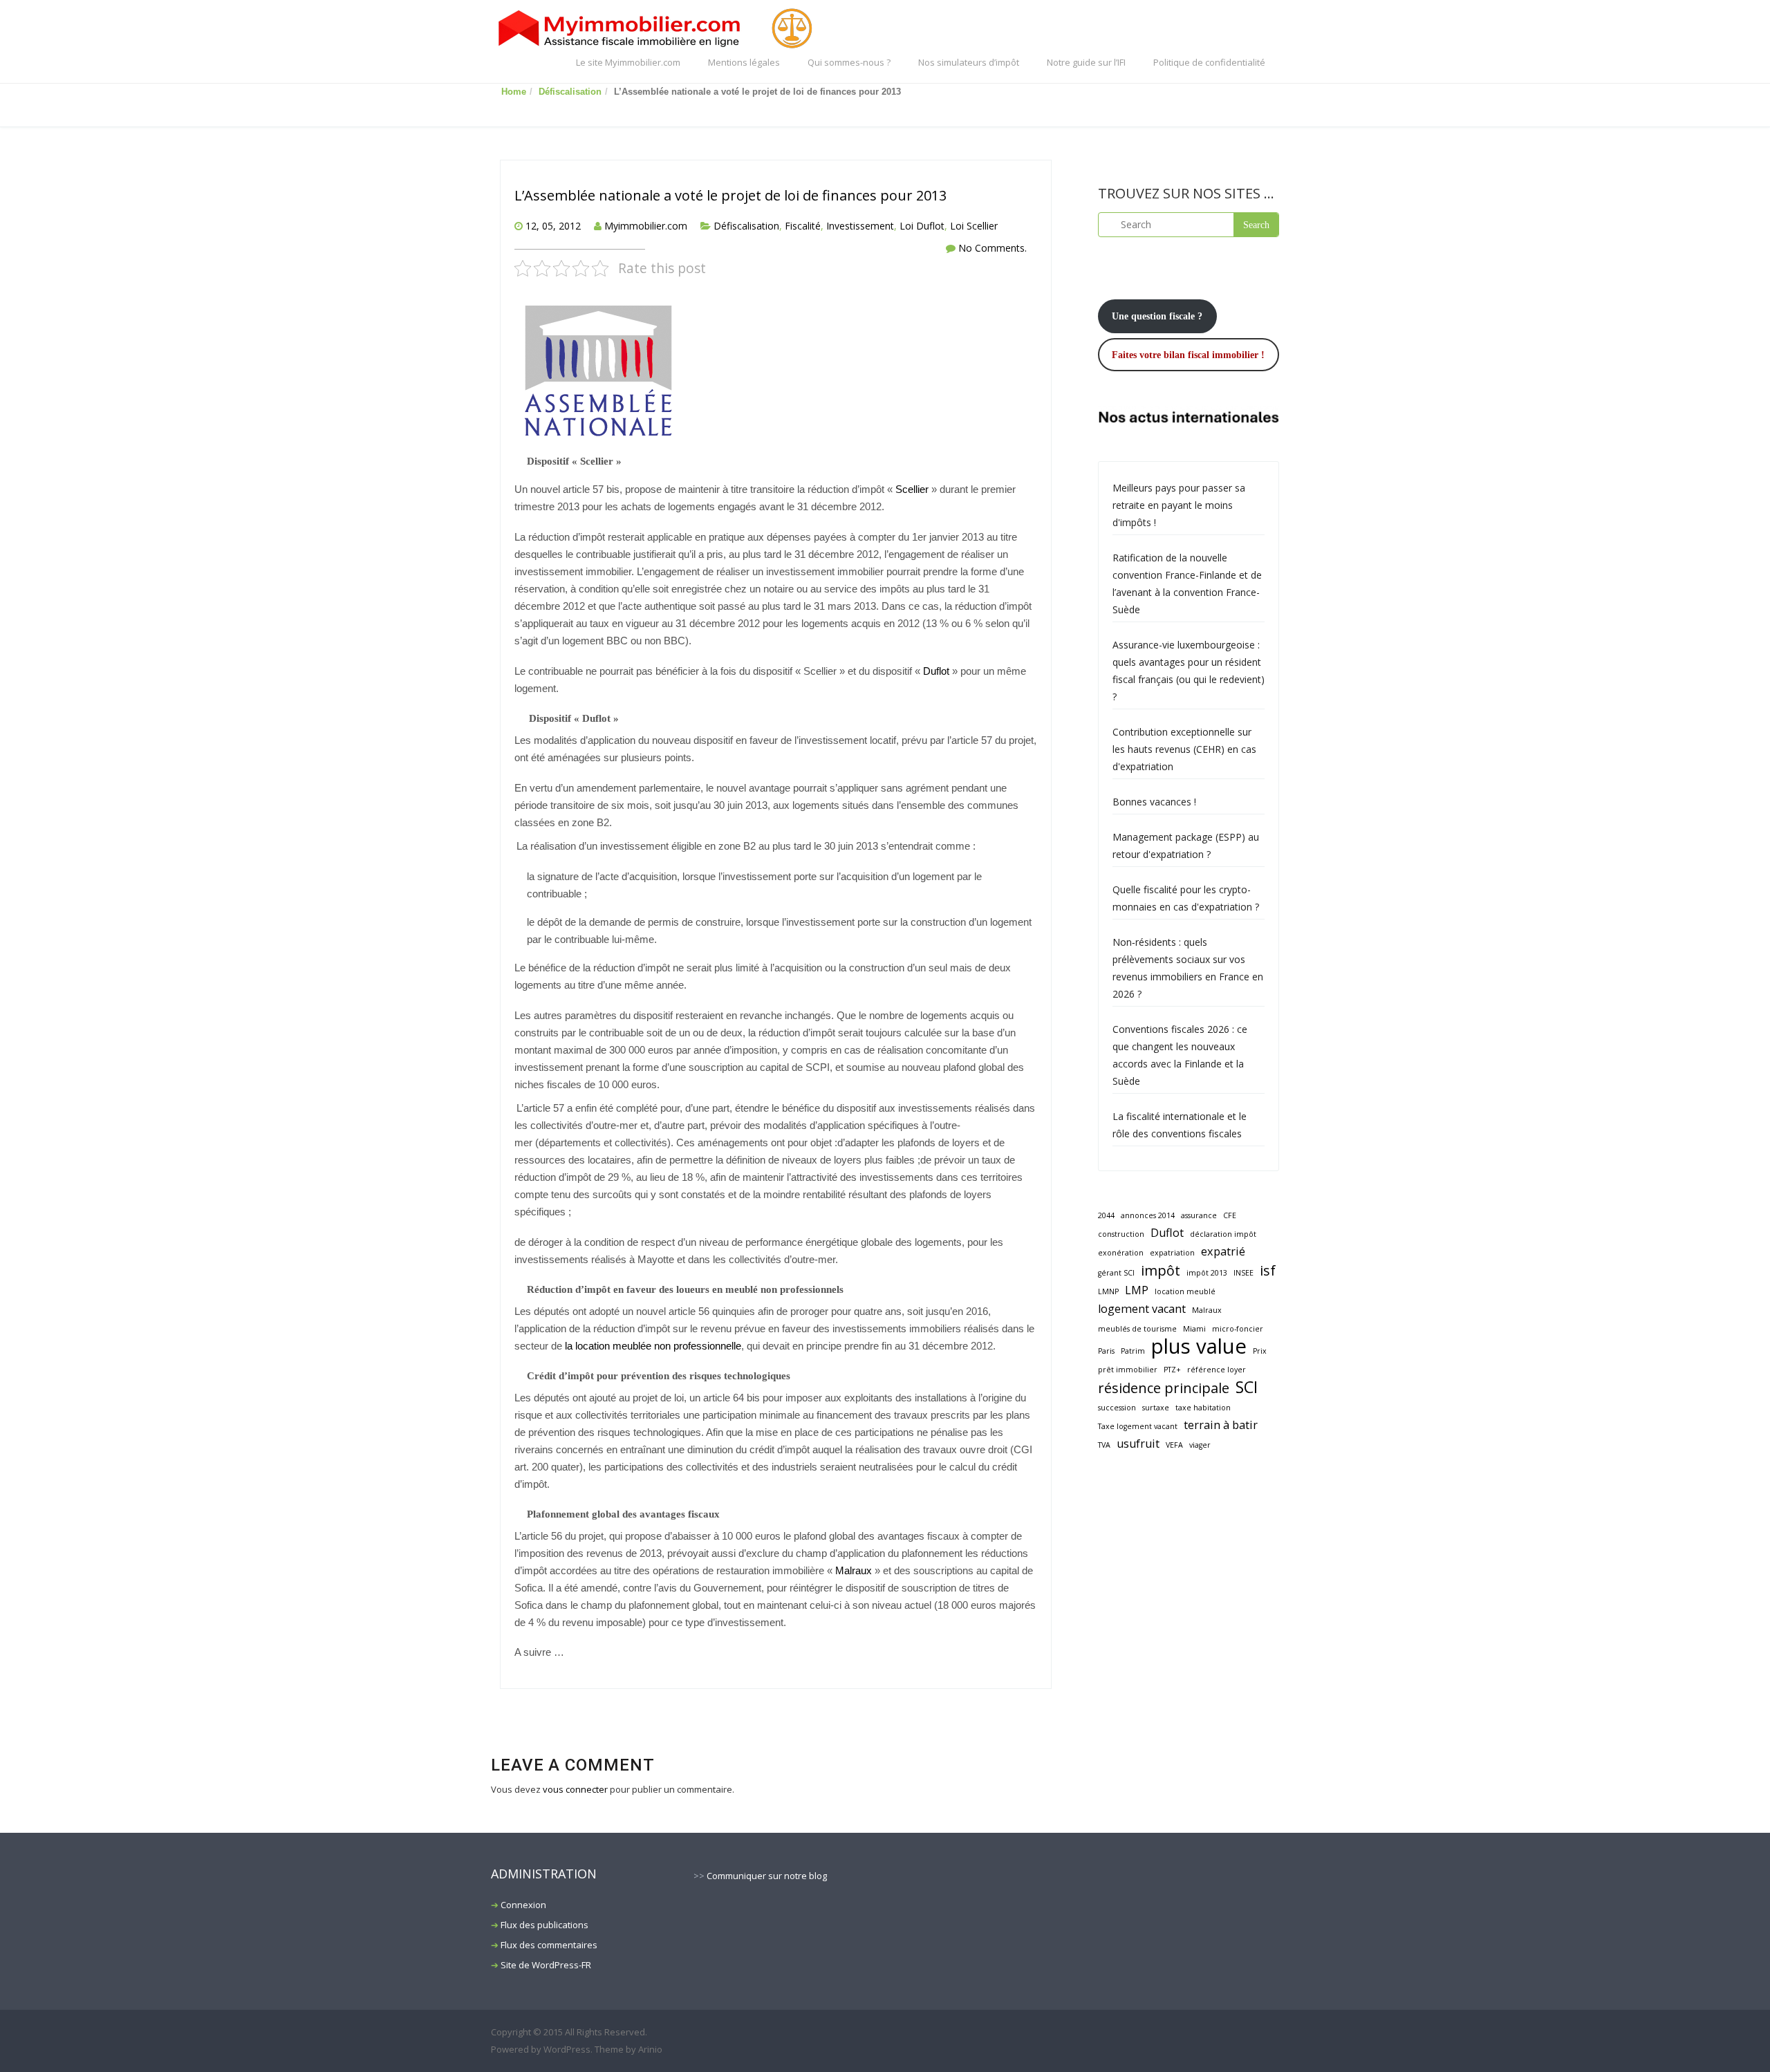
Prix (1260, 1351)
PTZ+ (1172, 1370)
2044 (1106, 1215)
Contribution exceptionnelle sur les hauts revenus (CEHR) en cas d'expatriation (1184, 749)
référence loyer (1217, 1370)
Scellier (912, 489)
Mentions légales (744, 62)
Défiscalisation (570, 92)
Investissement (860, 226)
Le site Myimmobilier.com (628, 62)
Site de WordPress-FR (546, 1965)
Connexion (523, 1905)
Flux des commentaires (549, 1945)
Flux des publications (544, 1925)
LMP (1137, 1290)
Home (514, 92)
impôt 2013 (1207, 1273)
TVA (1104, 1445)
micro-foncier (1238, 1329)
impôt (1161, 1270)
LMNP (1108, 1291)
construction (1121, 1234)
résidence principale (1164, 1388)
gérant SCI (1116, 1273)
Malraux (854, 1571)
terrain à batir (1221, 1425)
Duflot (936, 671)
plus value (1199, 1346)
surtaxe (1156, 1408)
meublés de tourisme (1137, 1329)
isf (1268, 1270)
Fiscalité (803, 226)
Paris (1106, 1351)
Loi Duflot (922, 226)
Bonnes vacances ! (1154, 802)
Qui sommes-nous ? (849, 62)
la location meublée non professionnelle (653, 1346)
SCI (1247, 1387)
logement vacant (1142, 1309)
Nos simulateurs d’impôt (969, 62)
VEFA (1174, 1445)
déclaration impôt (1223, 1234)
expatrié (1223, 1251)
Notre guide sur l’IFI (1086, 62)
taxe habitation (1203, 1408)
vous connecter (575, 1789)
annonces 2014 (1148, 1215)
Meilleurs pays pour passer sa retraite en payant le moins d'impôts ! (1179, 505)
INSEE (1243, 1273)
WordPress (567, 2049)
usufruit (1138, 1444)
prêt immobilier (1128, 1370)
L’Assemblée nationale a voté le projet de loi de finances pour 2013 (730, 195)
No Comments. (993, 248)
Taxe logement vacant (1138, 1426)
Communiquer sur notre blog (767, 1876)
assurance (1199, 1215)
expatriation (1172, 1253)
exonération (1121, 1253)
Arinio (650, 2049)
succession (1117, 1408)
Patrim (1133, 1351)
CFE (1230, 1215)
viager (1200, 1445)
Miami (1194, 1329)
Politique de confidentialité (1209, 62)
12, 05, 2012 (553, 226)
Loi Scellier (974, 226)
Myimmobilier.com (646, 226)
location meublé (1185, 1291)
